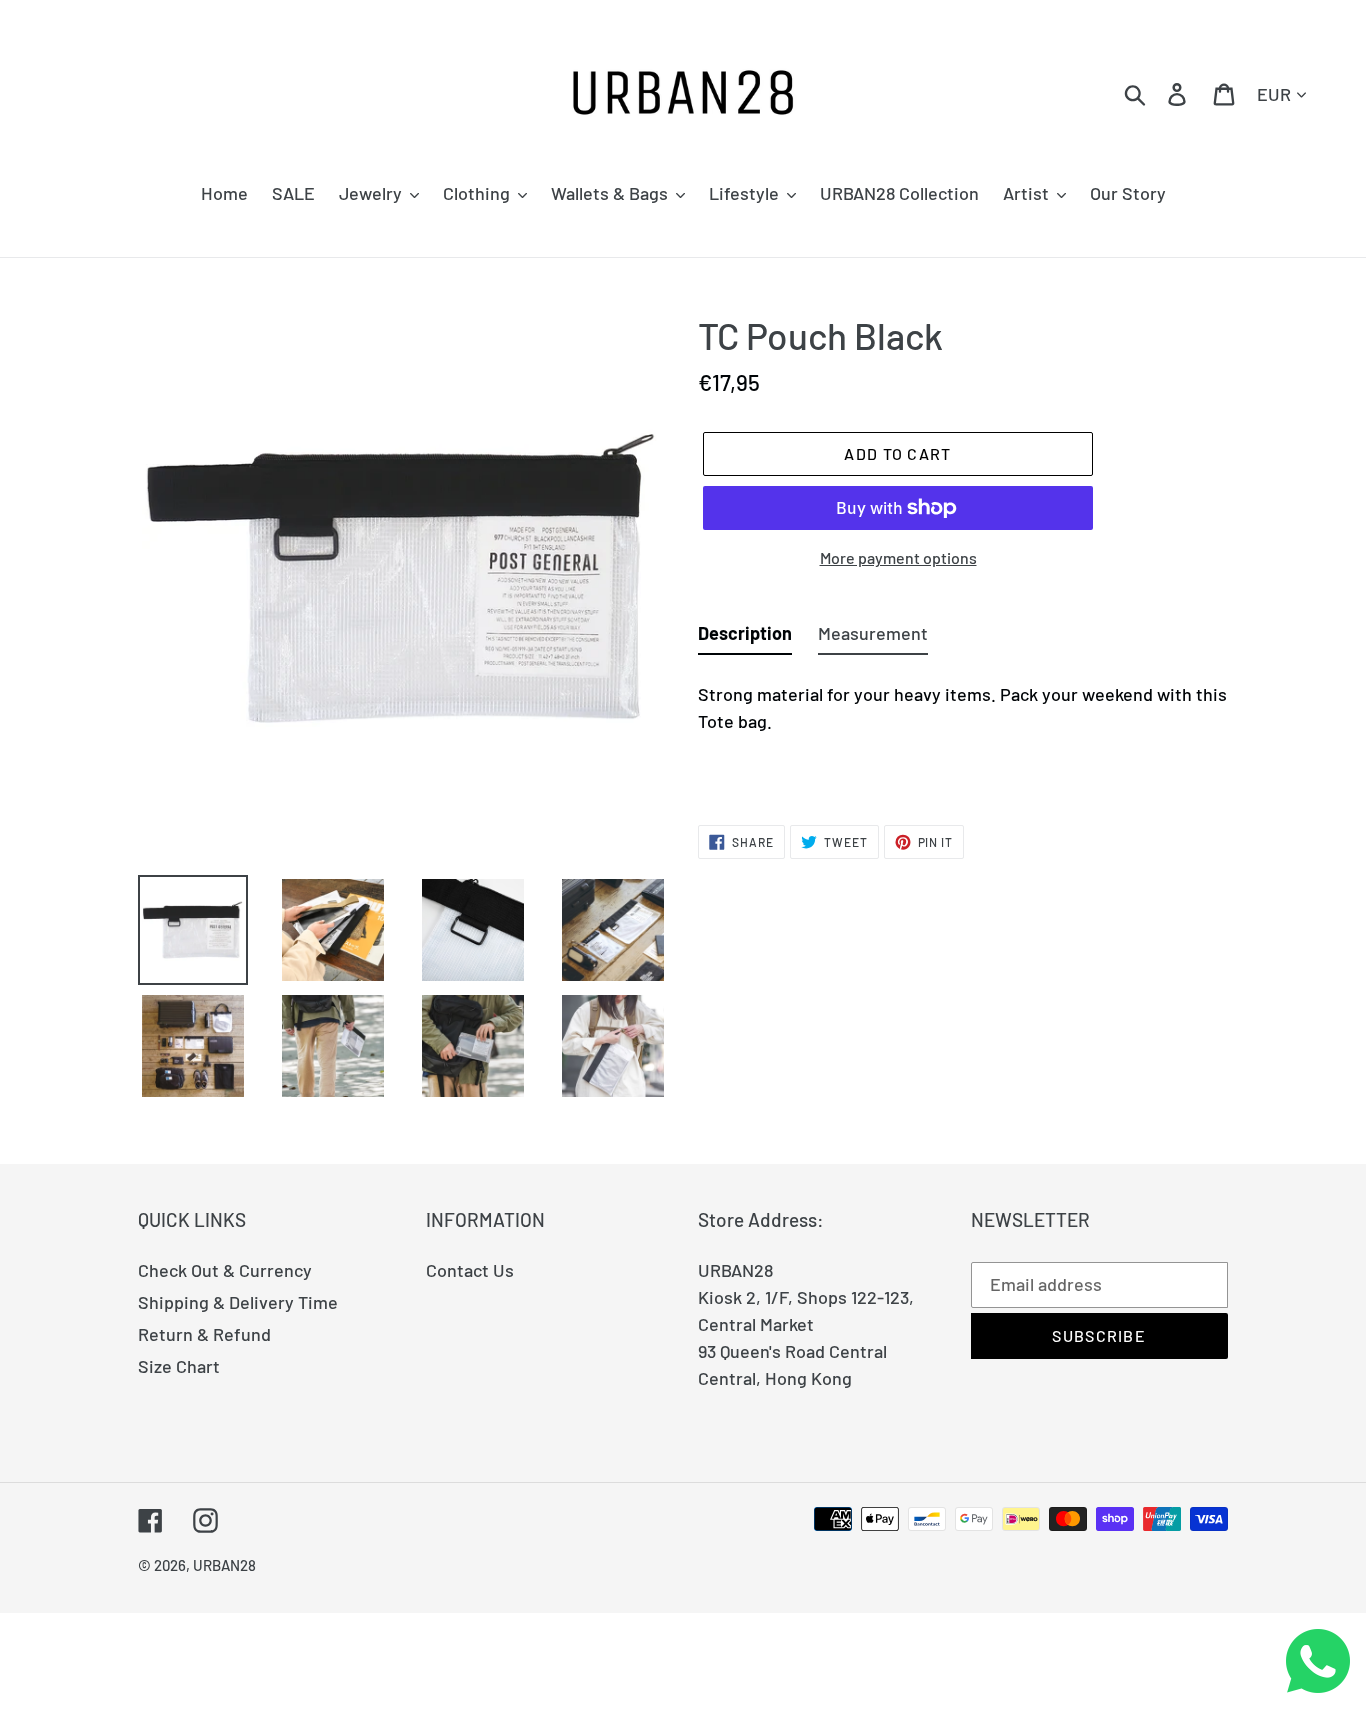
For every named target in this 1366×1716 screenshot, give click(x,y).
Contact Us (470, 1270)
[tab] (745, 637)
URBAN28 (224, 1565)
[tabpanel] (963, 729)
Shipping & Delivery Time (238, 1302)
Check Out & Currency (225, 1270)
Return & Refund (204, 1334)
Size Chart (179, 1366)
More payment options (898, 557)
